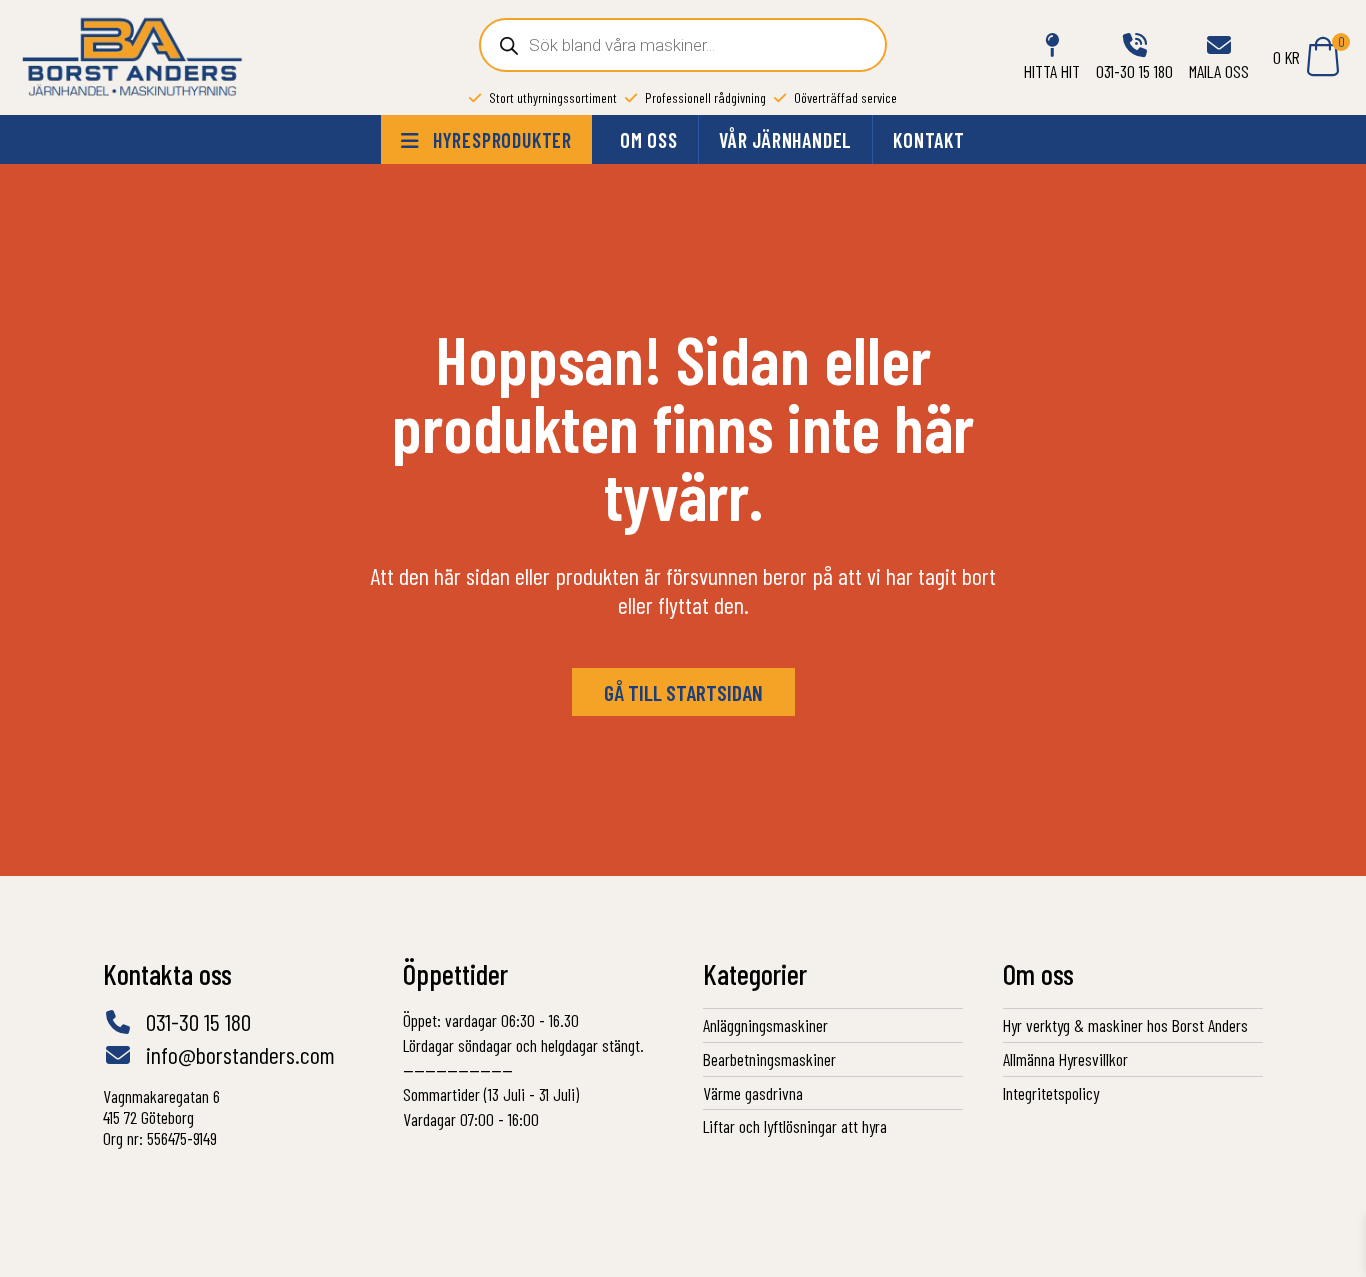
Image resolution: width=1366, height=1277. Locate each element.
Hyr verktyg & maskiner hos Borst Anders (1125, 1025)
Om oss (649, 140)
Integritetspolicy (1051, 1093)
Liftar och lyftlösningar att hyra (795, 1126)
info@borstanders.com (238, 1055)
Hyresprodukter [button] (500, 140)
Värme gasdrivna (753, 1093)
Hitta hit (1052, 71)
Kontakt (929, 140)
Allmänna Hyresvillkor (1065, 1059)
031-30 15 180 (1134, 71)
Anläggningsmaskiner (765, 1025)
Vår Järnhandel (785, 140)
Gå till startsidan (683, 692)
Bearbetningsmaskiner (769, 1059)
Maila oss (1219, 71)
